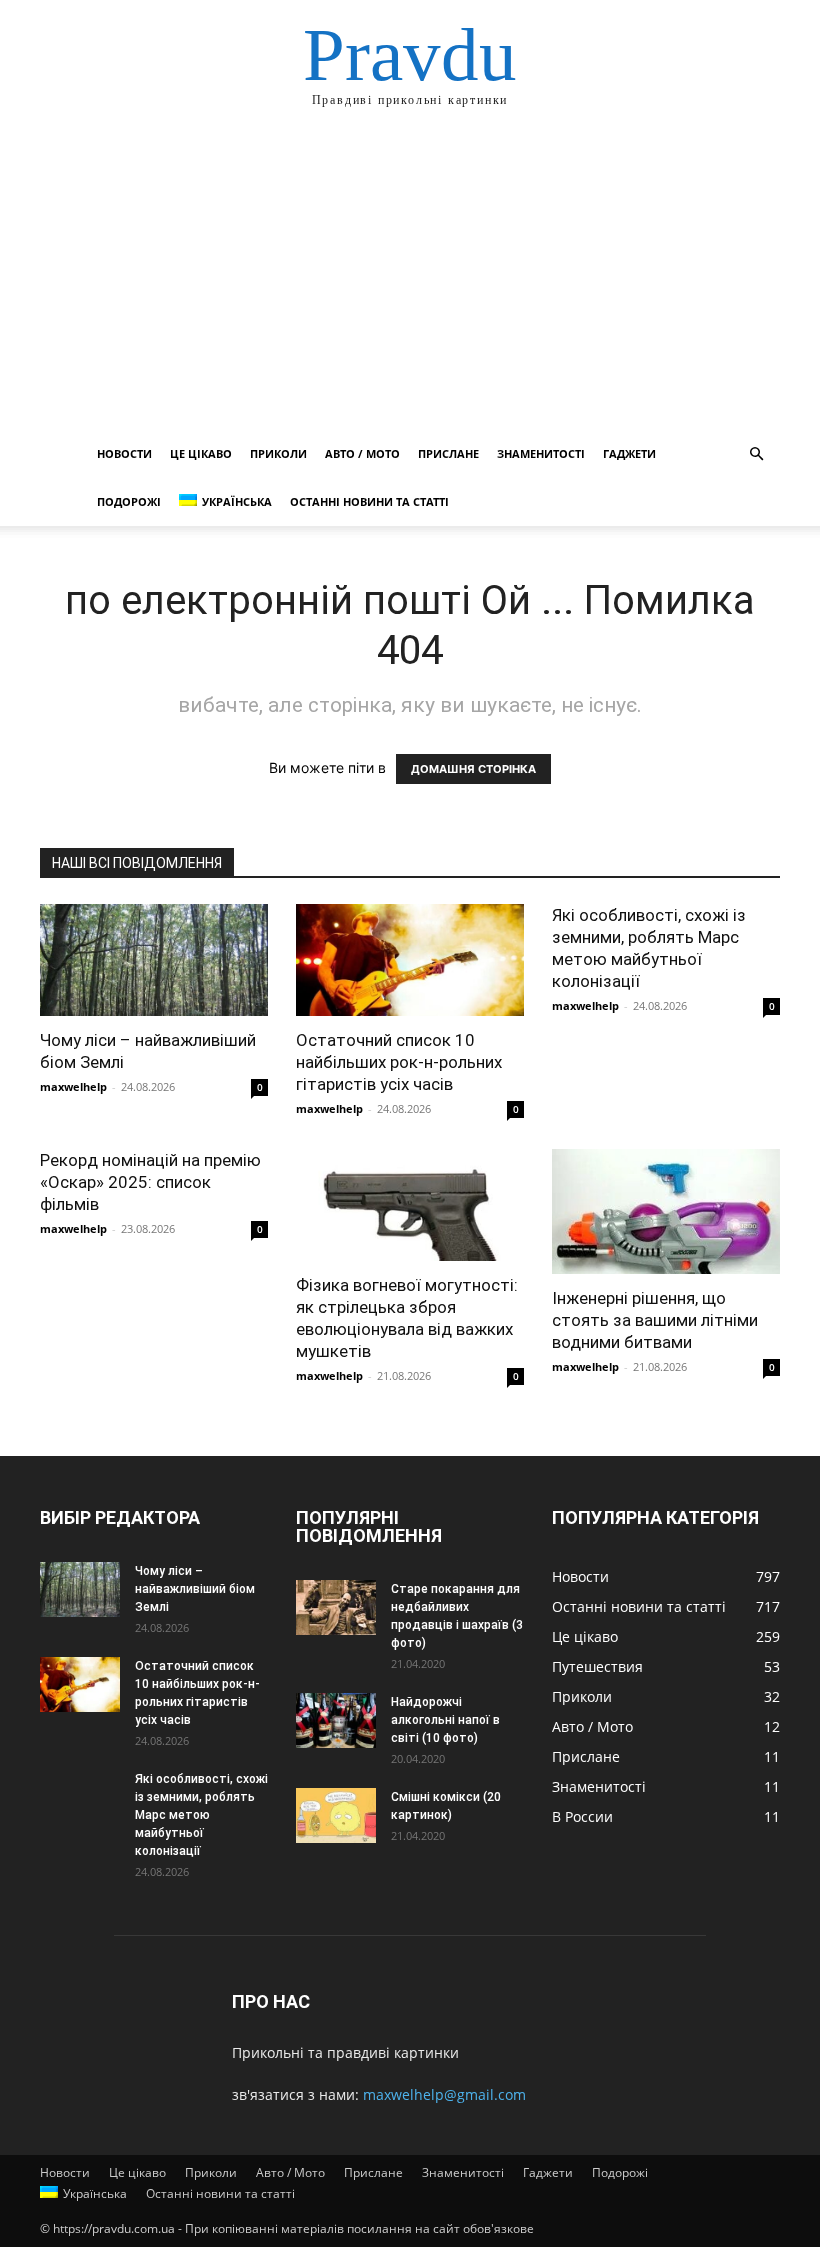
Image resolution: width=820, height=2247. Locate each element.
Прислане (448, 453)
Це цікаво (201, 453)
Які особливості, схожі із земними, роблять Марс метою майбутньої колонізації (201, 1815)
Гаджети (629, 453)
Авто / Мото (362, 453)
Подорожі (129, 501)
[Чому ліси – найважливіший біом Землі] (154, 960)
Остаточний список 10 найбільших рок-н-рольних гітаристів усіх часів (399, 1062)
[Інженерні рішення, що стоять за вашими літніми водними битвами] (666, 1212)
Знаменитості (541, 453)
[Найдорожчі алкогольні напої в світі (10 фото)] (336, 1720)
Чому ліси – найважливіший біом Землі (195, 1589)
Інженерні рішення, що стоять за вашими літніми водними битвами (655, 1320)
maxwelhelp (73, 1086)
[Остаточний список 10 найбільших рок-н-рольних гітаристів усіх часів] (410, 960)
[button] (756, 454)
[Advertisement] (410, 280)
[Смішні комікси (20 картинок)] (336, 1815)
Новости (124, 453)
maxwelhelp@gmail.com (444, 2094)
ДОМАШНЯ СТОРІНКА (473, 769)
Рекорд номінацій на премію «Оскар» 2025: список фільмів (150, 1182)
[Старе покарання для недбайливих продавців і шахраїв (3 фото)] (336, 1607)
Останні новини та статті (369, 501)
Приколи (278, 453)
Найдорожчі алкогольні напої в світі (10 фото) (445, 1720)
